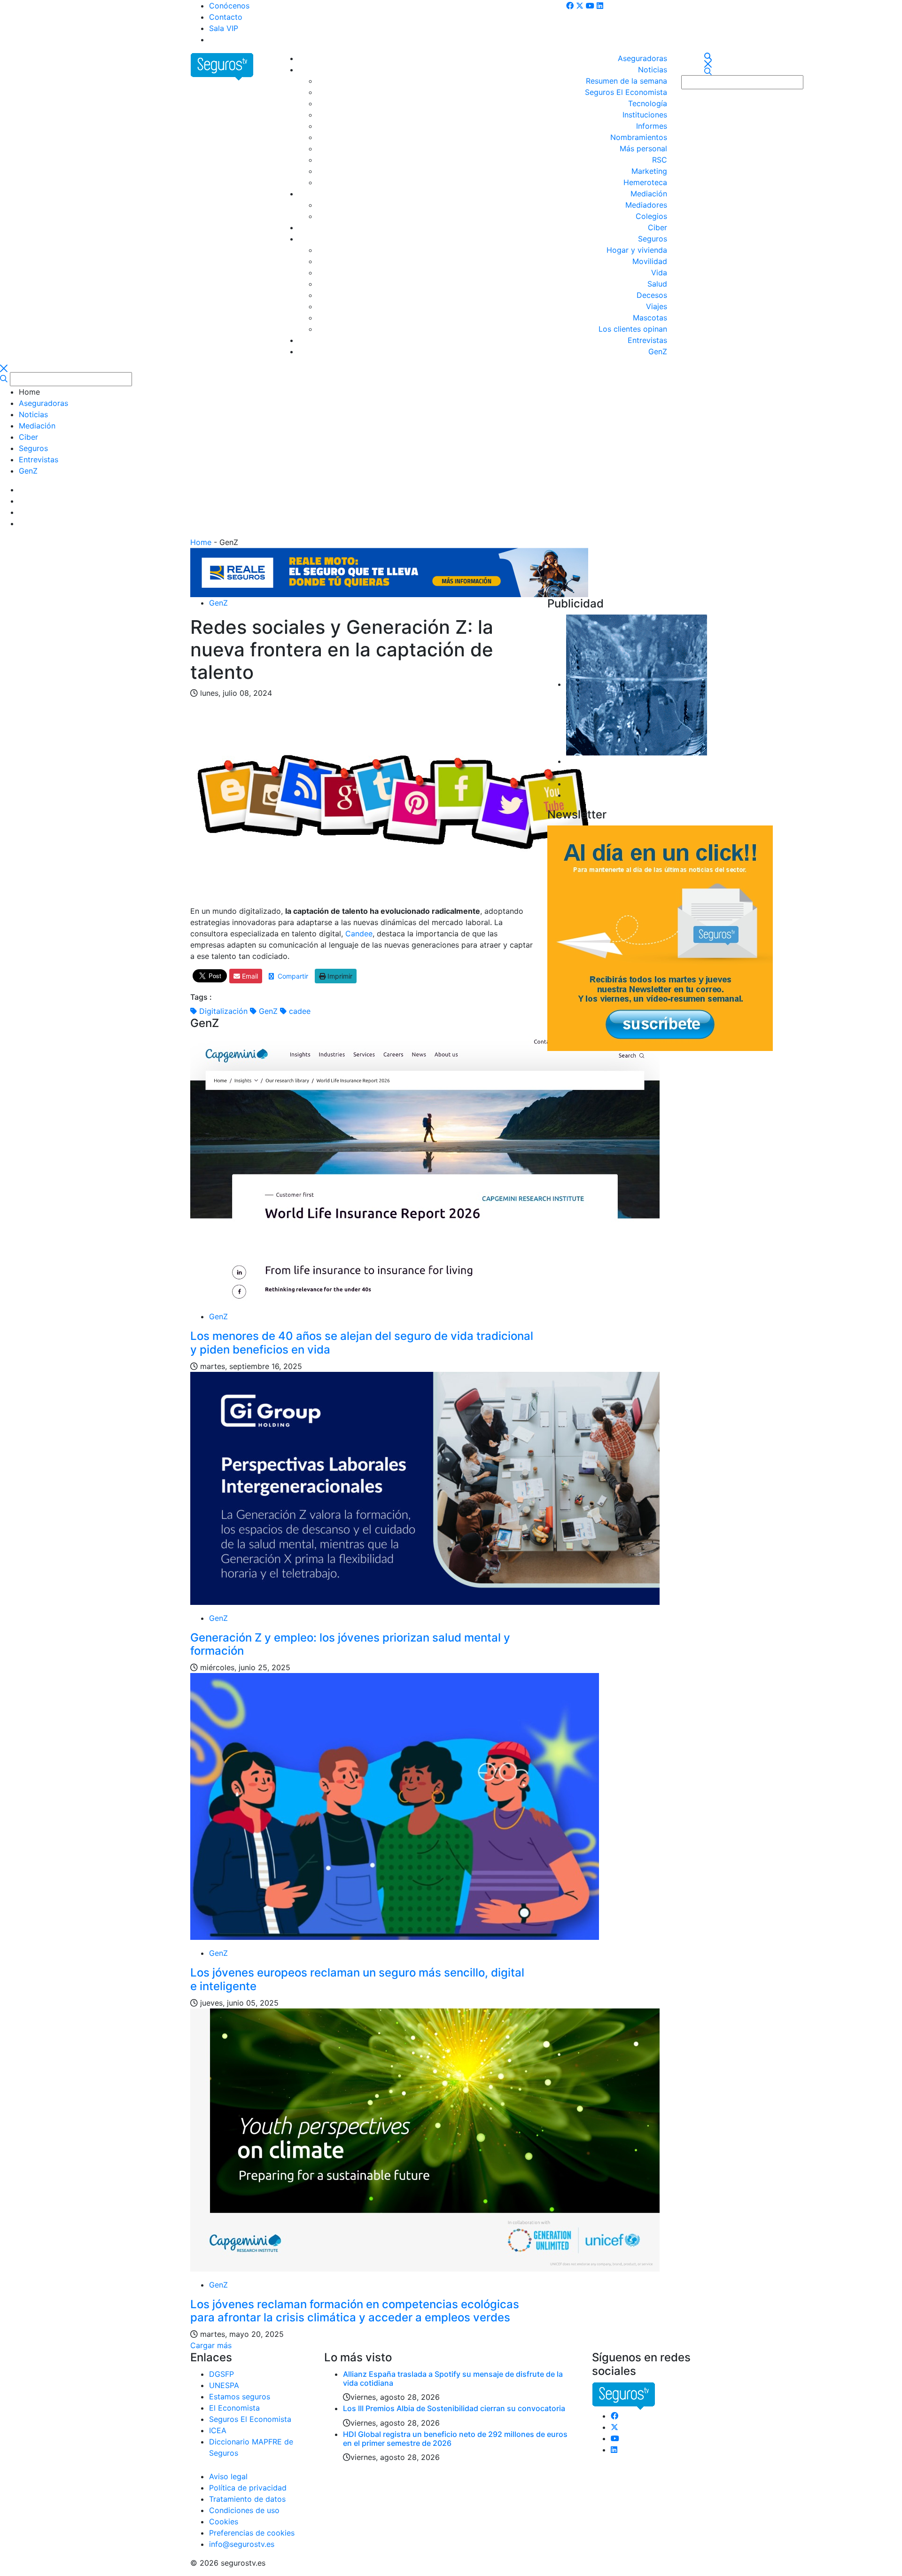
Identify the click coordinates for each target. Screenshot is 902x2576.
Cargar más (211, 2345)
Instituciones (645, 115)
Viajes (657, 306)
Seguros (653, 239)
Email (249, 976)
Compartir (291, 976)
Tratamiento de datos (247, 2499)
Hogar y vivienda (637, 250)
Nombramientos (639, 137)
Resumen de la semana (626, 81)
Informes (652, 126)
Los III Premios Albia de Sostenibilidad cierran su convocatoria (454, 2408)
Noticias (653, 70)
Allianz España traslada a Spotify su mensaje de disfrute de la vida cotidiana (453, 2378)
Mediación (649, 194)
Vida (659, 272)
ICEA (218, 2430)
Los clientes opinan (633, 329)
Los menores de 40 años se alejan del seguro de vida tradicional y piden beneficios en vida (362, 1343)
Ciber (657, 227)
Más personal (643, 148)
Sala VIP (224, 28)
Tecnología (648, 103)
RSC (660, 160)
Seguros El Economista (626, 92)
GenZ (658, 351)
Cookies (224, 2522)
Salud (657, 284)
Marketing (649, 171)
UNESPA (224, 2385)
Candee (359, 934)
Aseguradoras (642, 58)
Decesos (652, 295)
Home (201, 542)
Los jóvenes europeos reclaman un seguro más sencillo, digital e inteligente (357, 1979)
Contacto (226, 17)
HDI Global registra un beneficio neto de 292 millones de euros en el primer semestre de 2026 (455, 2439)
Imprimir (339, 976)
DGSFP (222, 2374)
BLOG (219, 39)
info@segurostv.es (242, 2544)
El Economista (234, 2408)
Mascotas (650, 318)
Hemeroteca (645, 182)
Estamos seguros (240, 2397)
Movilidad (650, 261)
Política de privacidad (248, 2488)
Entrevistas (647, 340)
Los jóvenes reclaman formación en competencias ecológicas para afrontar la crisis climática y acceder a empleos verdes (355, 2311)
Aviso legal (228, 2476)
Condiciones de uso (244, 2510)
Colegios (651, 216)
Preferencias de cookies (252, 2533)
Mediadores (646, 205)
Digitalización (222, 1011)
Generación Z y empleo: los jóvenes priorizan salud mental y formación (350, 1644)
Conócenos (229, 6)
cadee (299, 1011)
